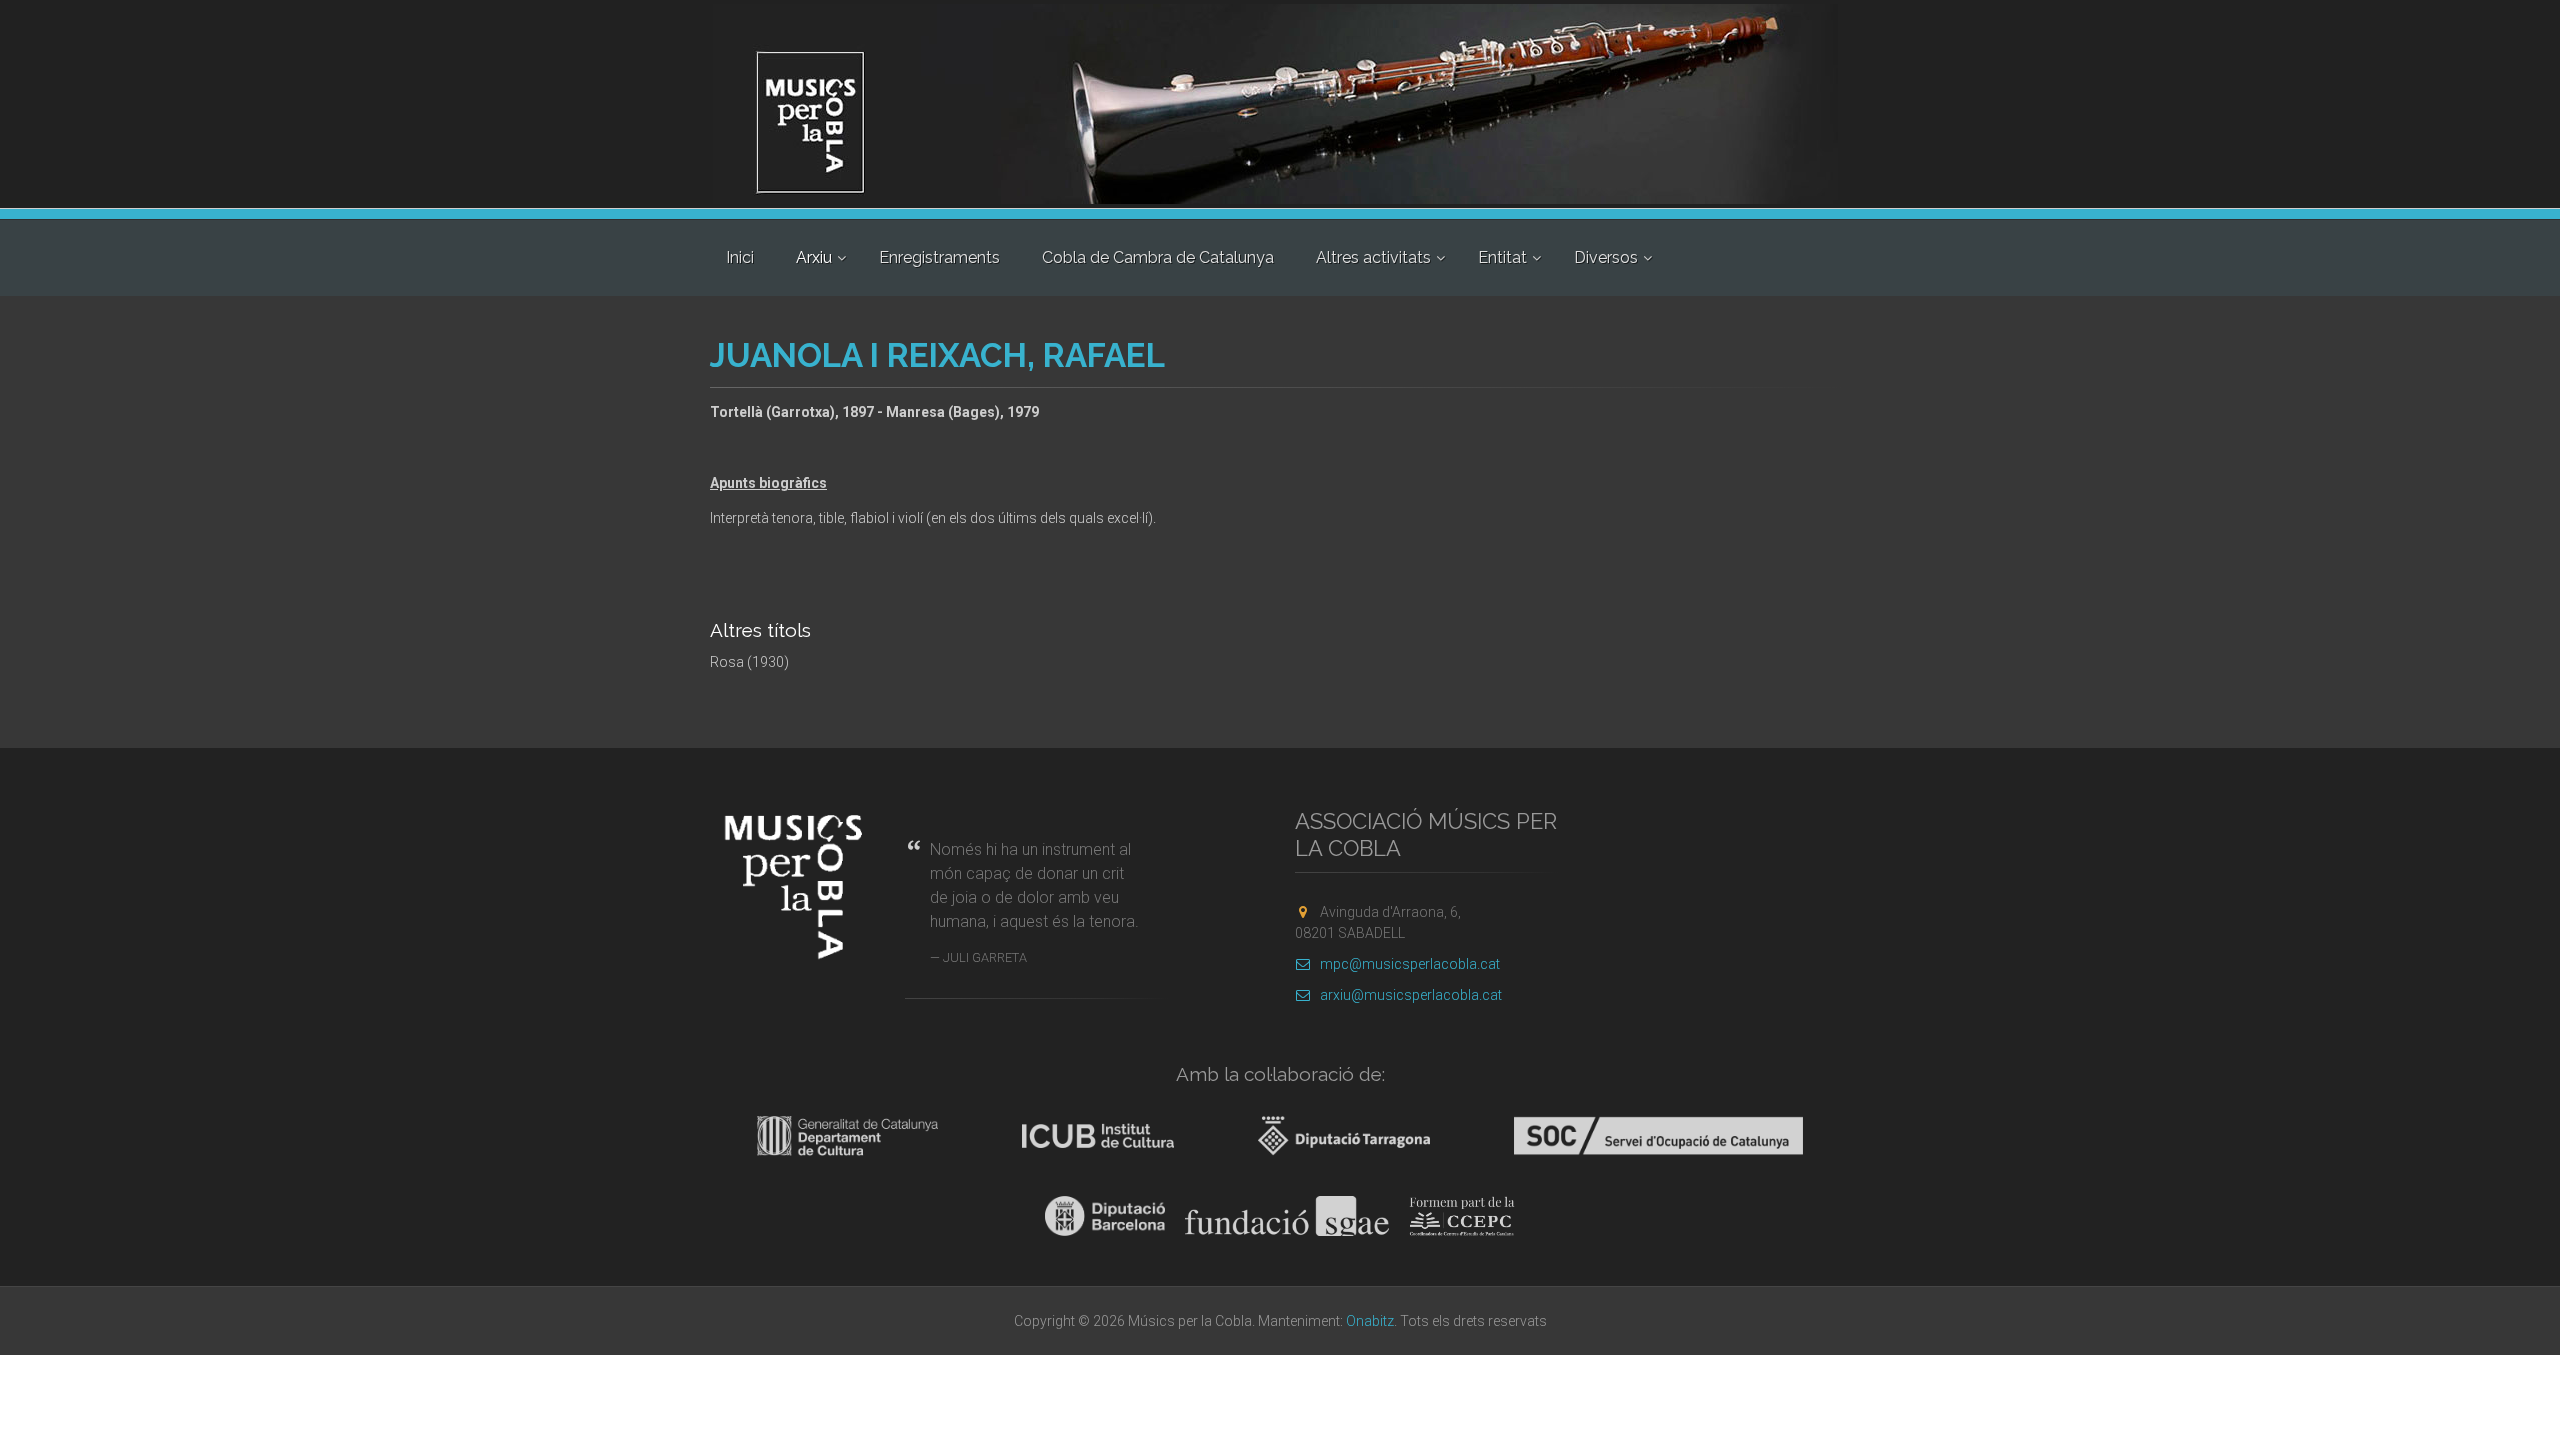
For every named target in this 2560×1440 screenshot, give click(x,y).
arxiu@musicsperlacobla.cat (1411, 995)
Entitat (1502, 257)
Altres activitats (1373, 257)
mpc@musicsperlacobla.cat (1410, 964)
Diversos (1606, 257)
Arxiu (814, 257)
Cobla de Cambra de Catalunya (1158, 257)
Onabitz (1370, 1321)
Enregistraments (939, 257)
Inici (740, 257)
